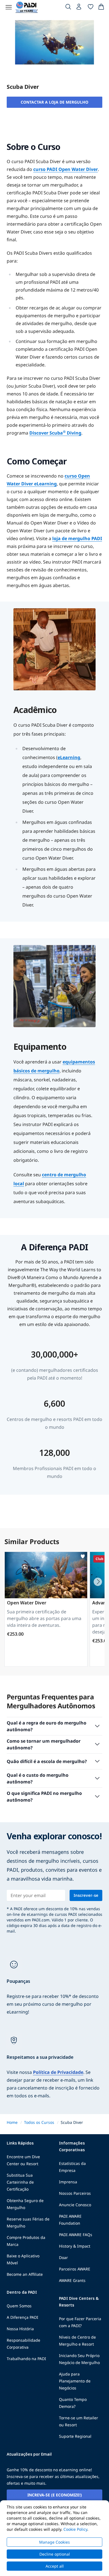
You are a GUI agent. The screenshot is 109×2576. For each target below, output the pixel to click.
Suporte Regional (75, 2436)
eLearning (69, 757)
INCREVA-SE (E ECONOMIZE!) (55, 2495)
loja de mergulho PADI (77, 538)
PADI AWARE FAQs (76, 2235)
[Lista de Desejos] (91, 8)
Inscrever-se (86, 1895)
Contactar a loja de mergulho (54, 102)
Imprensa (68, 2182)
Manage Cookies (54, 2542)
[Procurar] (68, 8)
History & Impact (75, 2246)
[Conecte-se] (79, 8)
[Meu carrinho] (101, 8)
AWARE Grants (72, 2280)
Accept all (55, 2566)
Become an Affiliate (25, 2274)
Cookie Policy (75, 2529)
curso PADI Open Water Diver (66, 169)
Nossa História (20, 2329)
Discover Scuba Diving (55, 433)
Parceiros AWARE (75, 2269)
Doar (63, 2257)
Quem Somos (19, 2306)
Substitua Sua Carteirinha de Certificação (20, 2182)
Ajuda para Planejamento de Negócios (75, 2381)
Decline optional (55, 2554)
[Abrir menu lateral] (9, 7)
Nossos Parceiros (75, 2193)
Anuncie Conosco (75, 2205)
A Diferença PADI (22, 2317)
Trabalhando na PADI (26, 2359)
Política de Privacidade (58, 2072)
